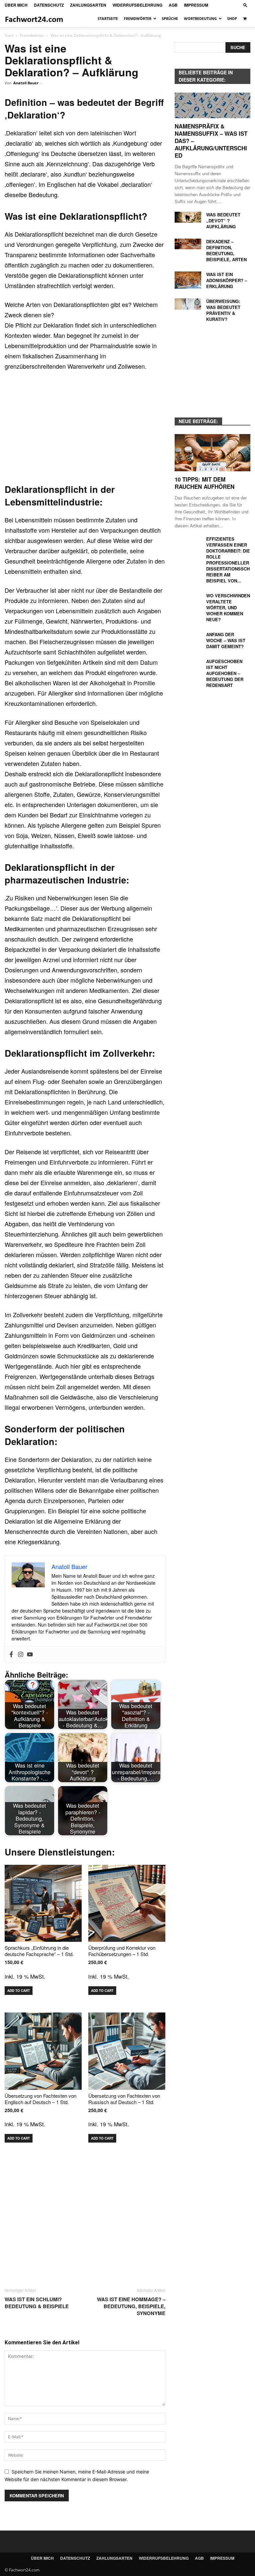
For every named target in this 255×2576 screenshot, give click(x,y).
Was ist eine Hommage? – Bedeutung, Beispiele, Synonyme (131, 2306)
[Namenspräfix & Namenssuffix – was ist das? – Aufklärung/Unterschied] (212, 105)
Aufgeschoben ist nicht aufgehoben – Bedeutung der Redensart (225, 673)
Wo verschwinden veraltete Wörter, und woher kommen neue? (228, 607)
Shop (232, 18)
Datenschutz (49, 5)
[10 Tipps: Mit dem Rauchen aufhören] (212, 453)
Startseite (108, 18)
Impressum (196, 5)
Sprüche (170, 18)
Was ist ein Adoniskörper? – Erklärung (227, 280)
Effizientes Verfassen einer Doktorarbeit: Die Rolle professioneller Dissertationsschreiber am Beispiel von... (228, 560)
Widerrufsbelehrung (137, 5)
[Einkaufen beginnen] (245, 19)
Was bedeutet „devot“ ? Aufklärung (223, 221)
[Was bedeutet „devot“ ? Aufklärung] (188, 217)
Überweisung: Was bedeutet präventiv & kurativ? (223, 310)
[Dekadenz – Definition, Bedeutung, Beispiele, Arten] (188, 244)
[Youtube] (30, 1655)
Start (9, 35)
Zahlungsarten (88, 5)
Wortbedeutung (200, 18)
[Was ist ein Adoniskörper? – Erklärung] (188, 280)
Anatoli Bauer (26, 83)
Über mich (16, 5)
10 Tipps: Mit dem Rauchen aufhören (205, 483)
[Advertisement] (85, 426)
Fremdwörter (138, 18)
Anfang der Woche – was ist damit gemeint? (226, 640)
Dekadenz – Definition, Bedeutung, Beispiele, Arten (226, 250)
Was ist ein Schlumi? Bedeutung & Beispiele (37, 2303)
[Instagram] (21, 1655)
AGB (173, 5)
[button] (245, 5)
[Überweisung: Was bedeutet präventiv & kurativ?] (188, 304)
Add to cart (19, 1991)
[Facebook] (11, 1655)
